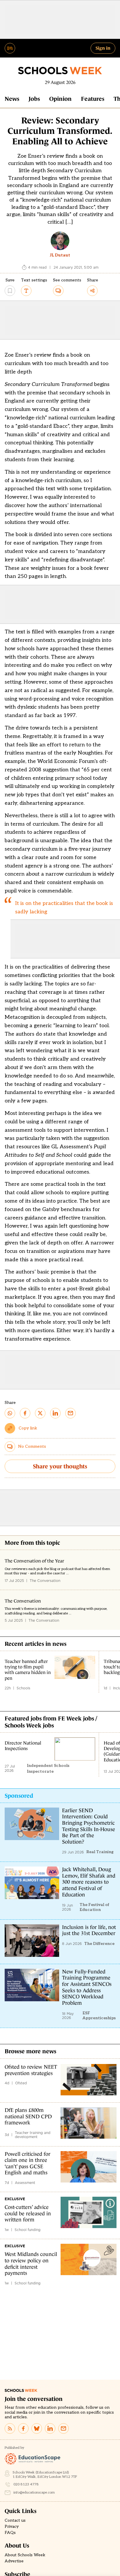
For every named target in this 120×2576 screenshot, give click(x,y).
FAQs (10, 2533)
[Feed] (10, 2428)
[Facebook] (23, 2428)
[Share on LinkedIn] (55, 1413)
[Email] (63, 2428)
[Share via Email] (70, 1413)
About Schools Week (25, 2555)
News (12, 99)
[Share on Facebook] (25, 1413)
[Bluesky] (37, 2428)
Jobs (34, 99)
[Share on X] (40, 1413)
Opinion (60, 99)
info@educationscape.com (34, 2493)
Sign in (103, 48)
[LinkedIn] (50, 2428)
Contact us (15, 2521)
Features (93, 99)
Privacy (12, 2527)
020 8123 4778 (26, 2484)
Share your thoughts (60, 1466)
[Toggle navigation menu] (10, 48)
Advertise (14, 2561)
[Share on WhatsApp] (10, 1413)
